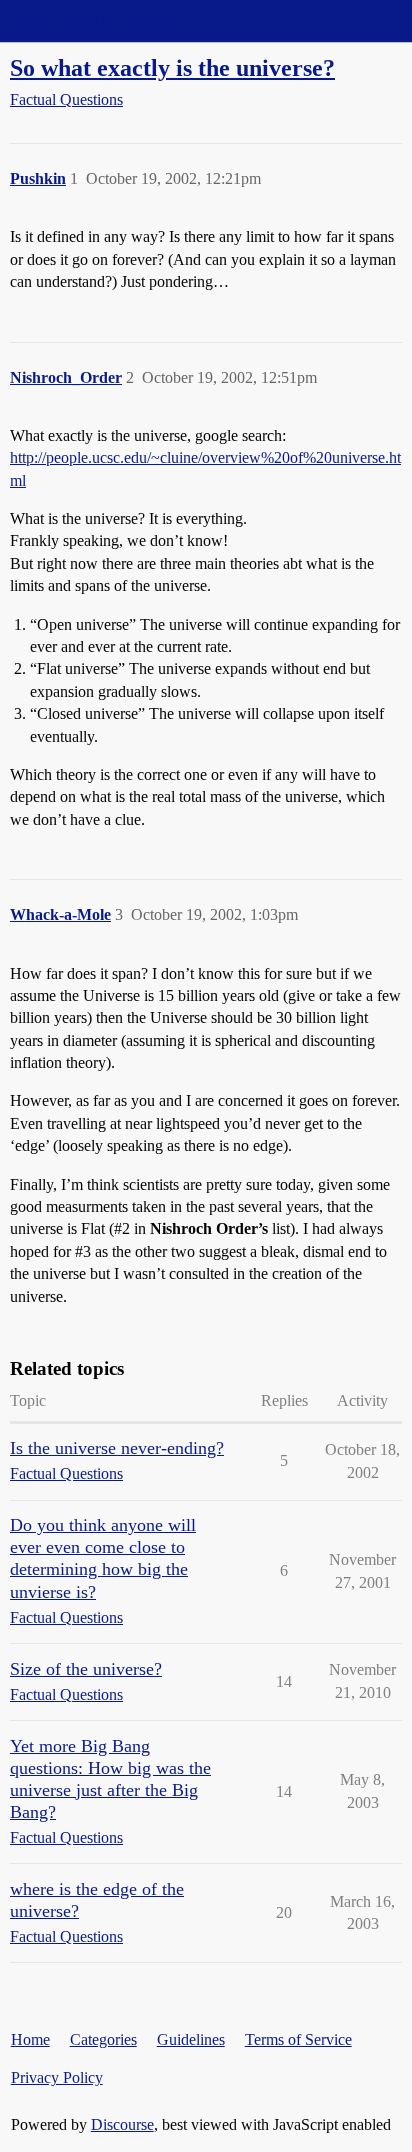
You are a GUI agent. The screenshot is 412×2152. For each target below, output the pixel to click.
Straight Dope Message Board (105, 20)
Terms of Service (298, 2039)
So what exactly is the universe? (172, 67)
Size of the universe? (86, 1669)
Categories (103, 2039)
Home (30, 2039)
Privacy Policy (57, 2077)
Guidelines (191, 2039)
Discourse (122, 2124)
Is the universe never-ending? (117, 1448)
